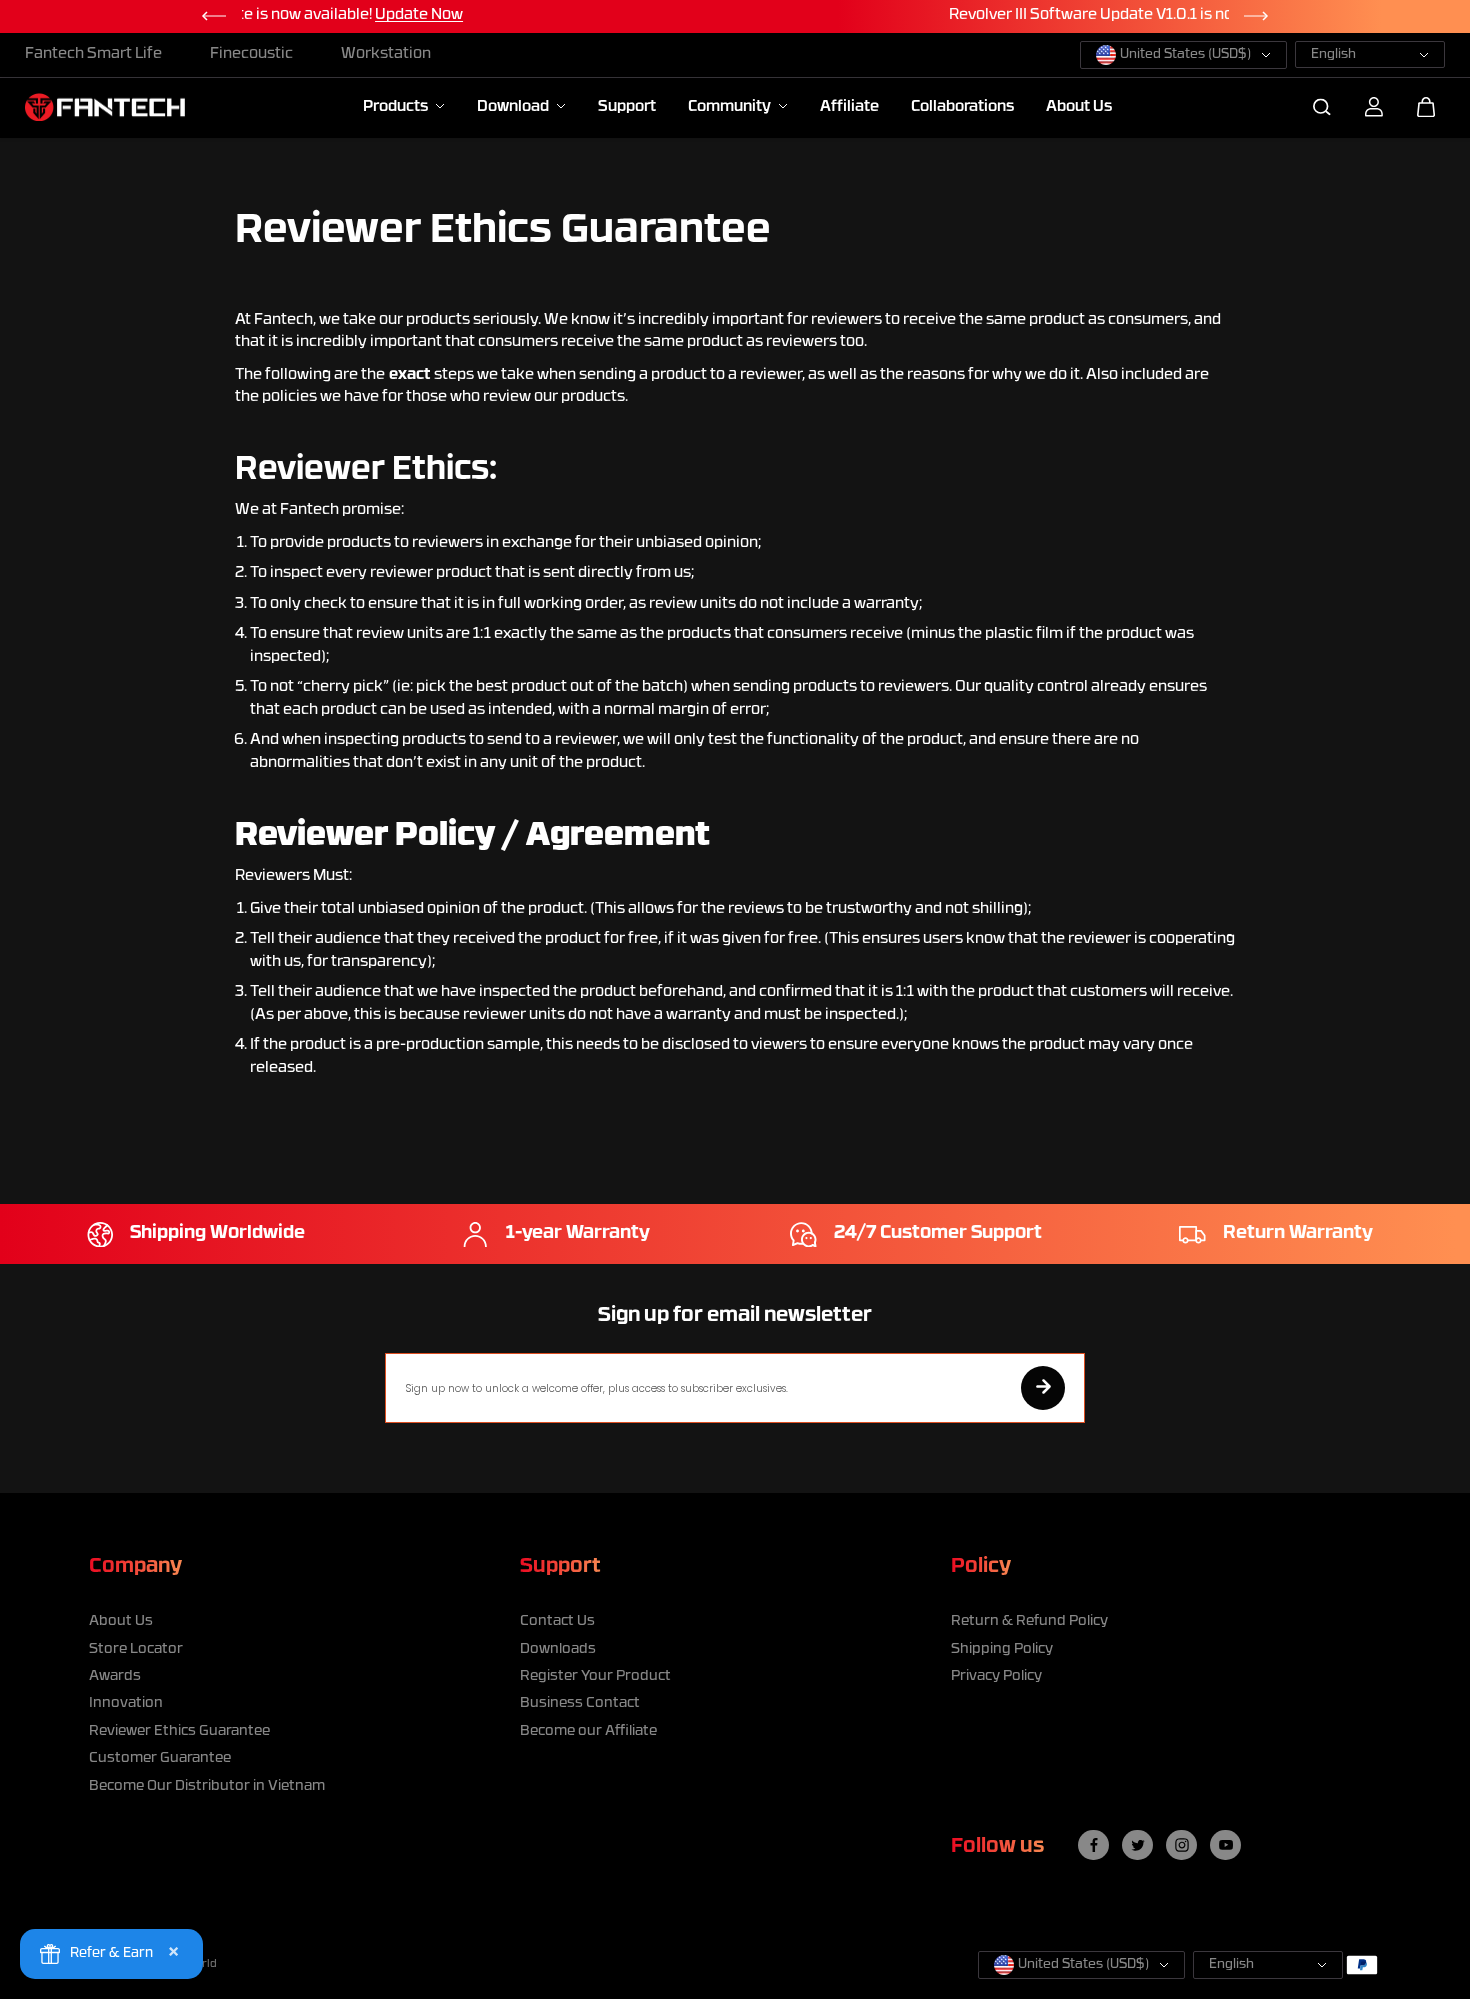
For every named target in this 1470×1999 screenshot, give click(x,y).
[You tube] (1226, 1845)
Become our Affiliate (588, 1731)
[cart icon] (1426, 107)
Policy (981, 1567)
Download (514, 107)
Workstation (386, 54)
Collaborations (962, 107)
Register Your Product (595, 1676)
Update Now (944, 15)
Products (397, 107)
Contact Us (557, 1621)
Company (135, 1567)
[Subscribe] (1043, 1388)
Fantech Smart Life (93, 54)
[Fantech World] (105, 107)
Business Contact (580, 1703)
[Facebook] (1094, 1845)
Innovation (126, 1703)
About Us (1079, 107)
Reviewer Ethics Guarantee (179, 1731)
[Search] (1322, 107)
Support (627, 107)
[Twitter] (1138, 1845)
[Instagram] (1182, 1845)
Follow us (997, 1847)
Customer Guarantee (160, 1758)
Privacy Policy (996, 1676)
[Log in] (1374, 107)
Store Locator (136, 1649)
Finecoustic (251, 54)
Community (731, 107)
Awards (115, 1676)
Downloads (558, 1649)
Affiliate (849, 107)
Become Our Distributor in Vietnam (207, 1786)
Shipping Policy (1002, 1649)
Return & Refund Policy (1029, 1621)
